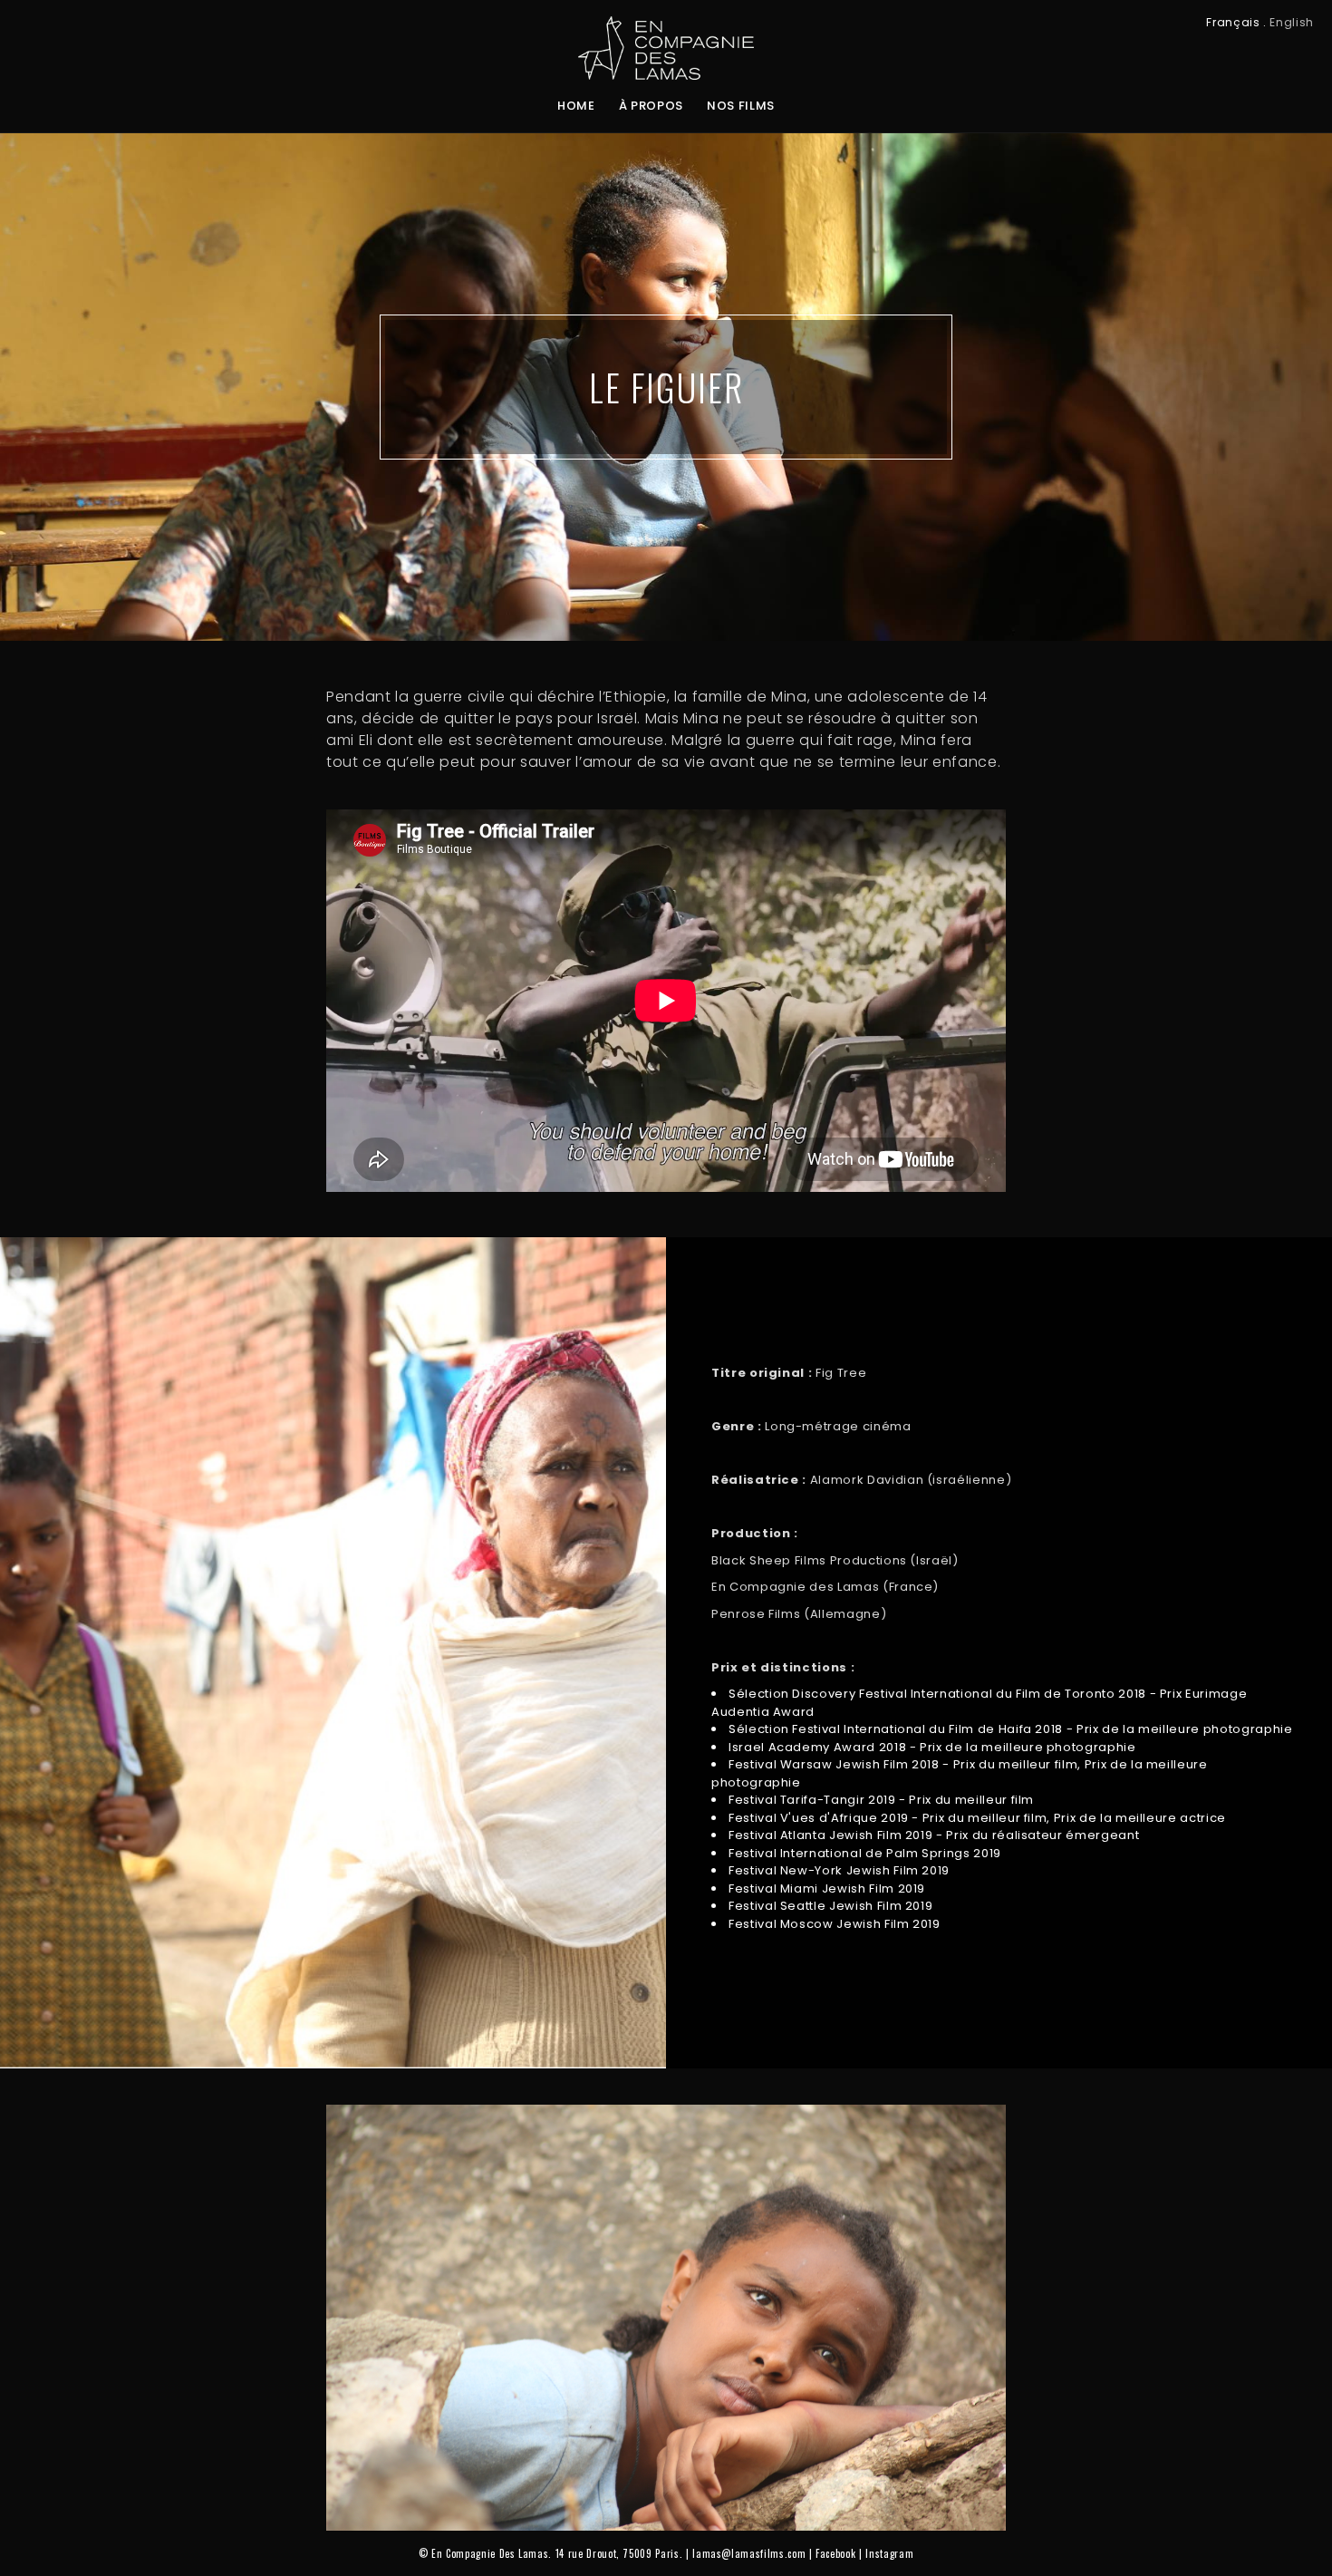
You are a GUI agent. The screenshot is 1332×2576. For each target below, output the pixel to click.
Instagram (889, 2553)
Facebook (835, 2553)
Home (576, 106)
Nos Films (741, 106)
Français (1233, 22)
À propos (651, 106)
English (1292, 22)
